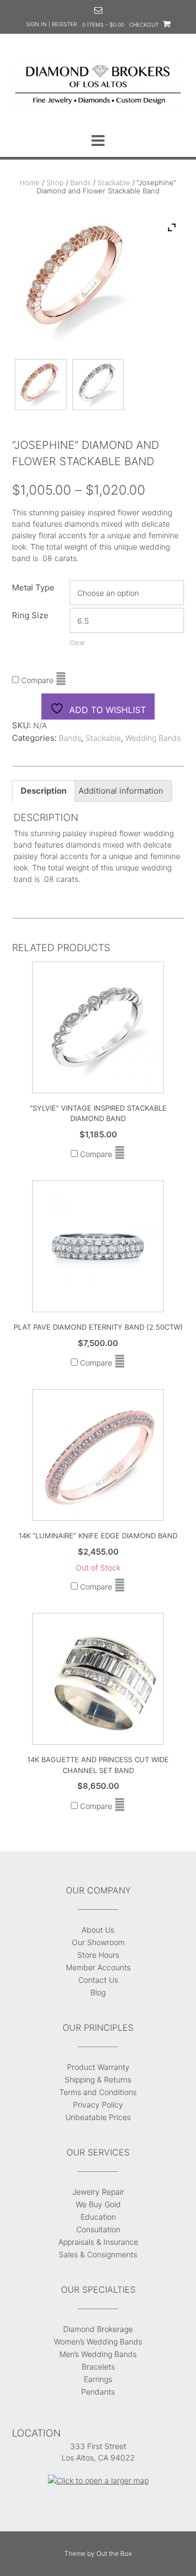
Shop (55, 182)
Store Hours (98, 1955)
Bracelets (98, 2367)
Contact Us (98, 1980)
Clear (77, 643)
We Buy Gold (98, 2204)
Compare (36, 680)
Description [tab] (44, 791)
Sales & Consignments (98, 2254)
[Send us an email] (98, 10)
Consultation (98, 2229)
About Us (98, 1930)
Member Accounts (98, 1967)
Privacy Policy (98, 2105)
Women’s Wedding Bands (98, 2341)
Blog (98, 1992)
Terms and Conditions (98, 2092)
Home (30, 182)
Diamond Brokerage (98, 2329)
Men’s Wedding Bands (98, 2354)
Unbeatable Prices (98, 2117)
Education (98, 2217)
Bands (81, 182)
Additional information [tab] (121, 791)
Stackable (114, 182)
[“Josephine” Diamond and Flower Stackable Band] (41, 388)
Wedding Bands (153, 738)
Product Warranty (98, 2067)
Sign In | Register (51, 24)
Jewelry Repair (98, 2192)
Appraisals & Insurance (98, 2242)
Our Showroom (98, 1942)
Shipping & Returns (98, 2079)
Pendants (98, 2392)
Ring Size (30, 615)
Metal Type (33, 587)
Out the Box (114, 2553)
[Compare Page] (61, 680)
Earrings (98, 2379)
